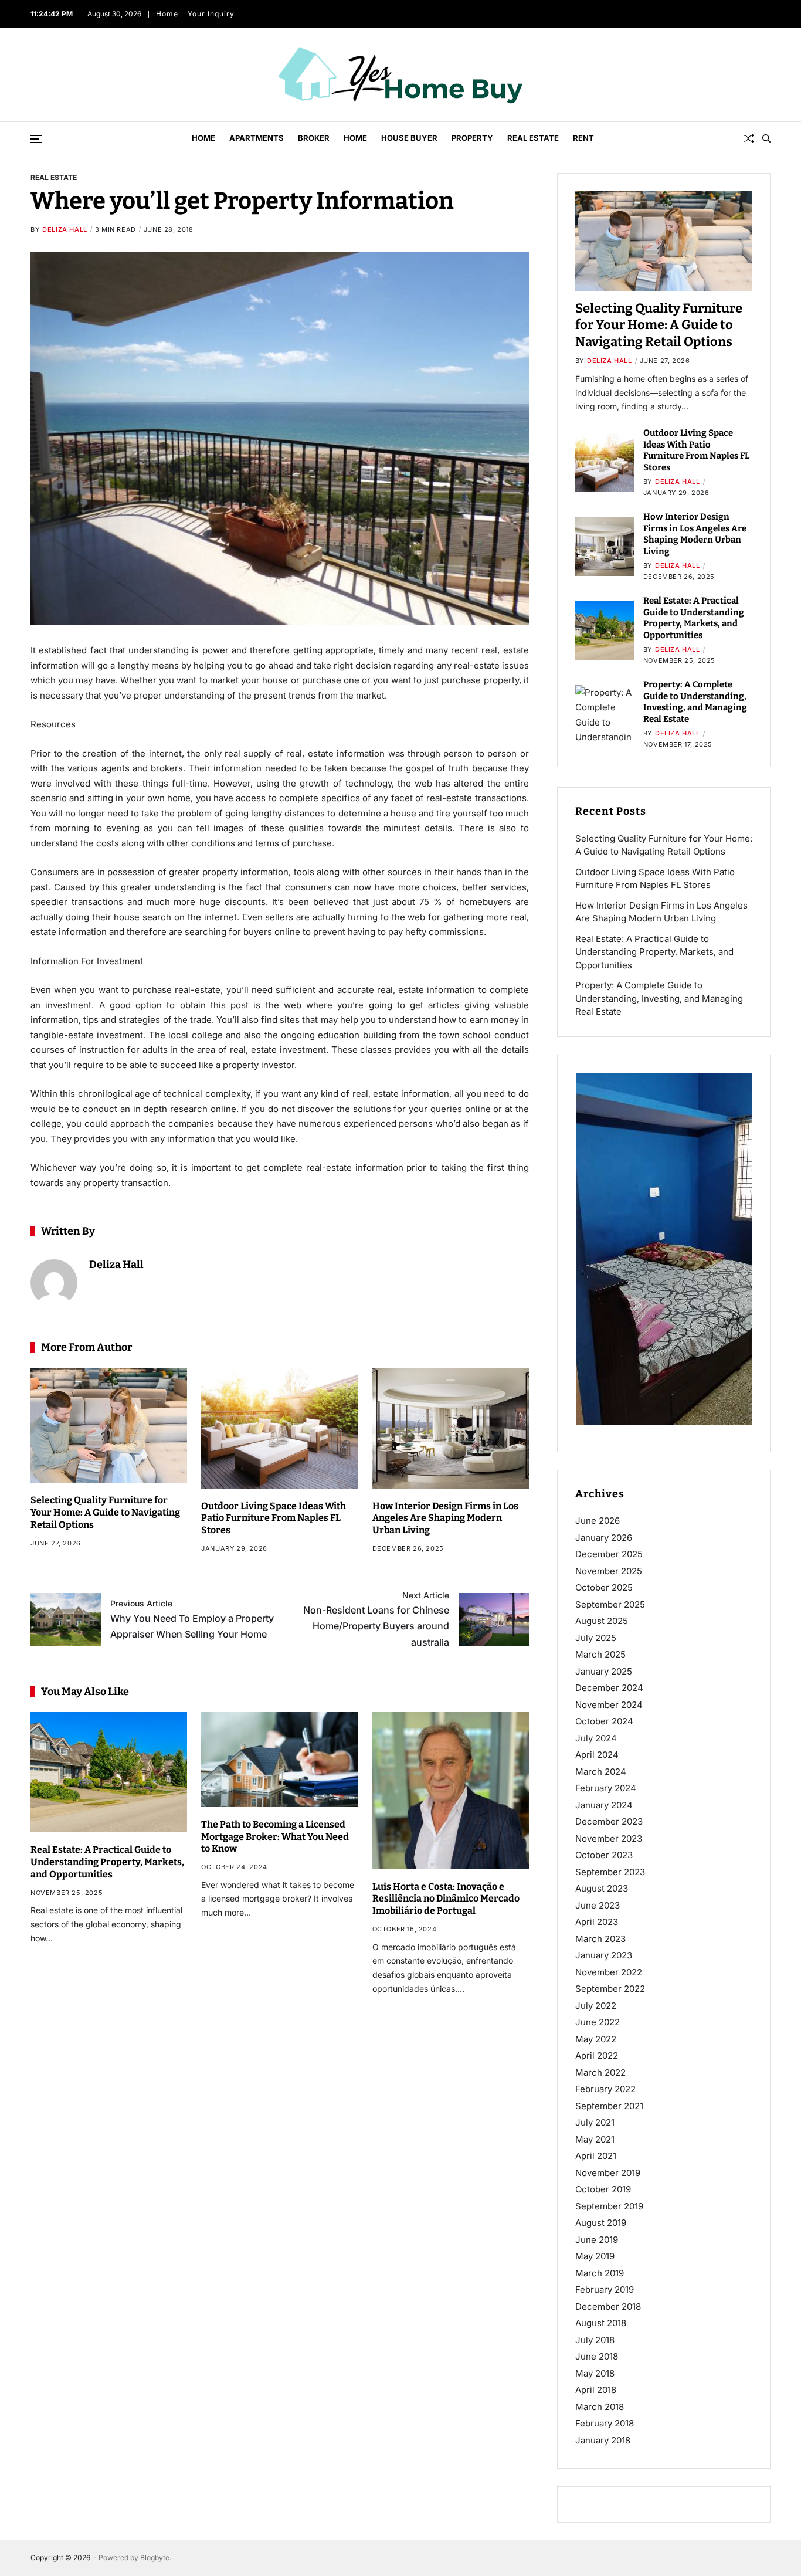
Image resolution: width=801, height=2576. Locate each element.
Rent (583, 138)
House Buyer (409, 138)
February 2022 (605, 2089)
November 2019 (608, 2173)
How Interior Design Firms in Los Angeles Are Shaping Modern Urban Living (445, 1518)
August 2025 (602, 1621)
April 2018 (596, 2390)
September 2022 (610, 1989)
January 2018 (603, 2440)
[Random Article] (749, 138)
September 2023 (610, 1872)
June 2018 (597, 2356)
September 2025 (610, 1604)
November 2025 (609, 1571)
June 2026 (598, 1521)
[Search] (766, 138)
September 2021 (609, 2106)
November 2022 (609, 1972)
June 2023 (598, 1905)
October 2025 (604, 1587)
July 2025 (596, 1638)
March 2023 (600, 1939)
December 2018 (608, 2306)
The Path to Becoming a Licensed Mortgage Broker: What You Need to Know (275, 1837)
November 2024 (609, 1705)
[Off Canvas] (36, 139)
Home (167, 14)
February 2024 (606, 1788)
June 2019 (597, 2240)
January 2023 (604, 1955)
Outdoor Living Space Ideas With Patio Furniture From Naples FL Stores (274, 1518)
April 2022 (597, 2055)
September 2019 (609, 2206)
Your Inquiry (211, 14)
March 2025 (600, 1654)
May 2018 (595, 2373)
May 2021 (595, 2139)
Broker (314, 138)
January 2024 (604, 1805)
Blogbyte (155, 2558)
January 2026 (604, 1538)
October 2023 (604, 1855)
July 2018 (595, 2340)
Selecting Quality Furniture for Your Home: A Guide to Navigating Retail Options (105, 1512)
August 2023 (602, 1888)
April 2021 (596, 2156)
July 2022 (596, 2006)
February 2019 (605, 2289)
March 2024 (601, 1772)
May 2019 (595, 2256)
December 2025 (609, 1554)
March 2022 (600, 2072)
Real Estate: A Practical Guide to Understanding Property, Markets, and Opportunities (107, 1862)
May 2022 (596, 2039)
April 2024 (597, 1755)
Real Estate (533, 138)
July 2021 (595, 2122)
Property (472, 138)
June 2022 (598, 2022)
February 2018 (605, 2423)
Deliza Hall (65, 229)
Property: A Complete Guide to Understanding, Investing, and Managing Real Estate (695, 702)
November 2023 (609, 1838)
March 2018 (600, 2407)
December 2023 (609, 1821)
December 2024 (609, 1688)
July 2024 (596, 1738)
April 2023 (597, 1922)
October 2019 (603, 2189)
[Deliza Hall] (54, 1283)
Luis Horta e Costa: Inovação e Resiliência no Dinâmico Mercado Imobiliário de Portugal (446, 1899)
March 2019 (600, 2273)
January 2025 (604, 1671)
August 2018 (601, 2323)
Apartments (257, 138)
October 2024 (604, 1721)
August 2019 (601, 2223)
